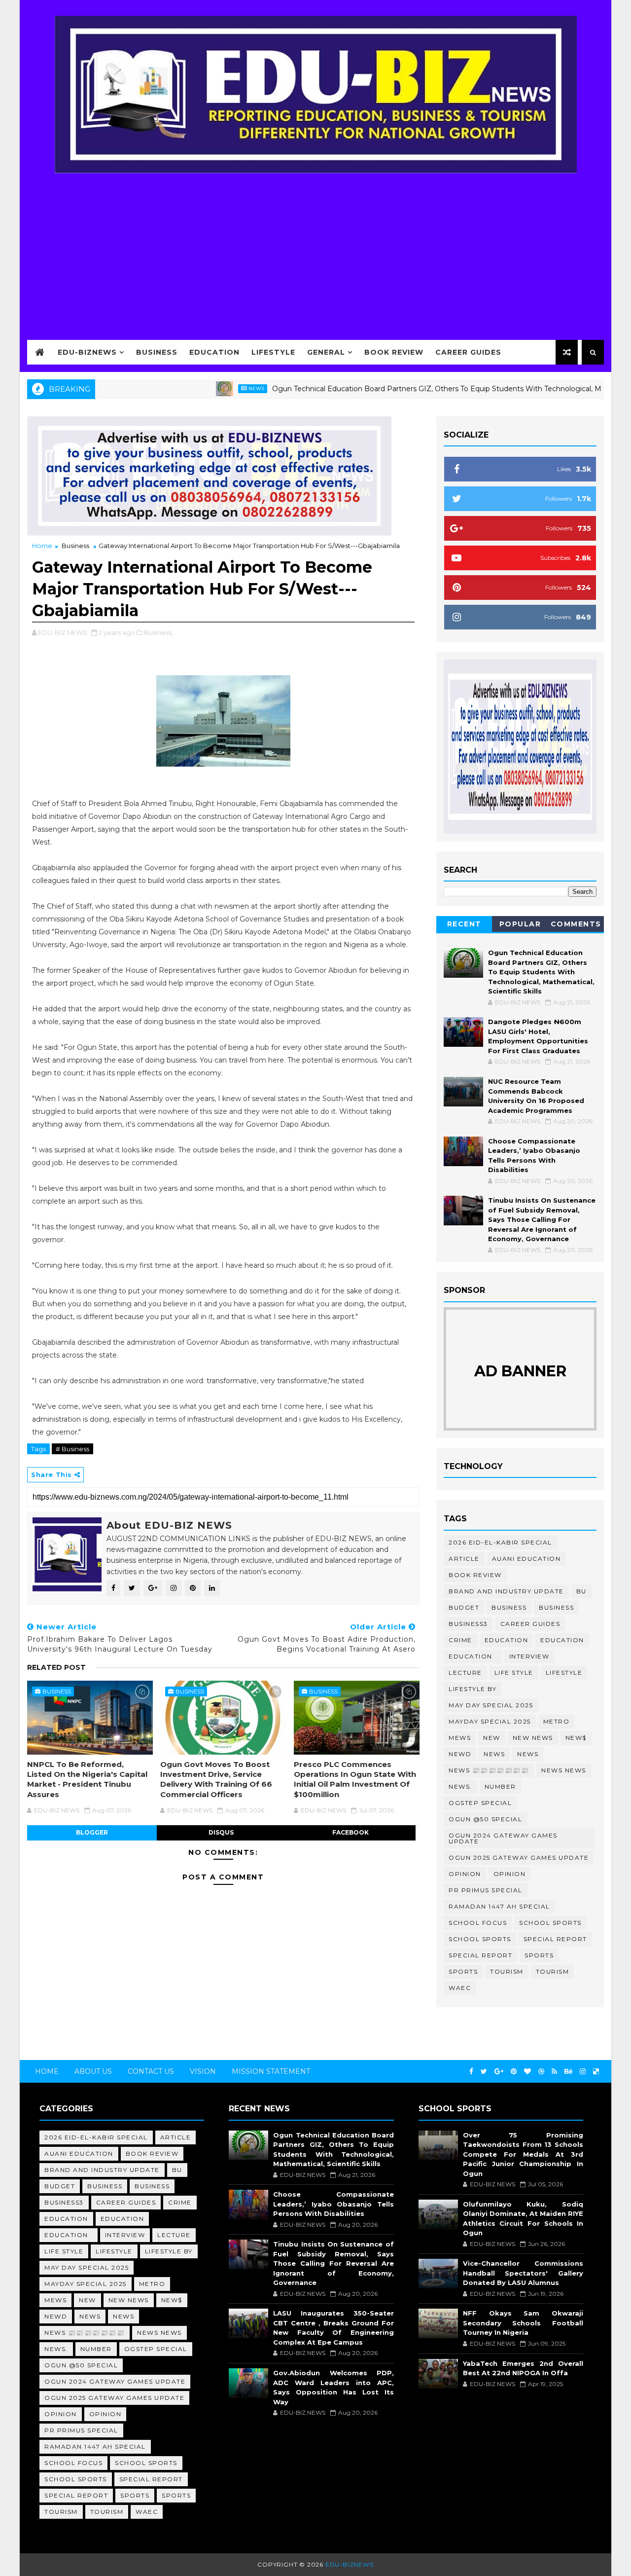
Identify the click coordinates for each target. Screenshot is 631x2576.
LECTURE (465, 1673)
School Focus (478, 1923)
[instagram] (583, 2072)
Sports (539, 1955)
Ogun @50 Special (485, 1819)
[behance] (568, 2072)
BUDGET (464, 1607)
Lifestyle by (473, 1689)
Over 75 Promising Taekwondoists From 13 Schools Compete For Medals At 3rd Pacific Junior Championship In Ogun (523, 2154)
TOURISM (553, 1971)
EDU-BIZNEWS (87, 352)
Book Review (394, 352)
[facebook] (471, 2072)
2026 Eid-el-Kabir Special (500, 1542)
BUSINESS (556, 1607)
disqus (221, 1832)
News (210, 388)
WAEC (460, 1988)
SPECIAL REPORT (480, 1955)
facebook (351, 1832)
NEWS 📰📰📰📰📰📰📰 (489, 1770)
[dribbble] (541, 2072)
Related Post (56, 1667)
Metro (557, 1721)
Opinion (465, 1874)
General (326, 352)
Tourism (507, 1971)
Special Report (555, 1939)
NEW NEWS (533, 1738)
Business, (158, 632)
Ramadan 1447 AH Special (499, 1906)
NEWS (528, 1754)
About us (93, 2071)
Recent (464, 924)
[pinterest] (514, 2072)
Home (42, 546)
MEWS (460, 1738)
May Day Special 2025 (491, 1705)
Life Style (514, 1673)
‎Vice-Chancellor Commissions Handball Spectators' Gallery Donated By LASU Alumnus (523, 2273)
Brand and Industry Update (506, 1591)
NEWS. (460, 1786)
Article (464, 1559)
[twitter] (484, 2072)
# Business (72, 1449)
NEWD (460, 1754)
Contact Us (151, 2071)
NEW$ (576, 1738)
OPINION (510, 1874)
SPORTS (463, 1971)
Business (157, 352)
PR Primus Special (486, 1890)
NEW (492, 1738)
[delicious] (596, 2072)
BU (581, 1591)
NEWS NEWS (564, 1770)
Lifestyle (273, 352)
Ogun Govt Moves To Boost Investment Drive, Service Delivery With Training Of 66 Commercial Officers (216, 1779)
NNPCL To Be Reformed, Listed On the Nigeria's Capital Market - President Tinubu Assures (87, 1779)
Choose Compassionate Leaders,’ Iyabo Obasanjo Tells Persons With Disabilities (333, 2204)
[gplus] (499, 2072)
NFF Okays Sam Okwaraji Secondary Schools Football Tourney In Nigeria (523, 2323)
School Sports (550, 1923)
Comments (576, 924)
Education (214, 352)
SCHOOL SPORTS (480, 1939)
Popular (520, 924)
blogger (92, 1832)
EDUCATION (562, 1640)
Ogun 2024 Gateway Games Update (503, 1838)
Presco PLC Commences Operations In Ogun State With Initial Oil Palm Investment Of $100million (355, 1779)
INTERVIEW (529, 1656)
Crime (460, 1640)
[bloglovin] (527, 2072)
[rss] (554, 2072)
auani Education (526, 1559)
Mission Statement (271, 2071)
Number (500, 1786)
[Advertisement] (315, 250)
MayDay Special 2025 (490, 1721)
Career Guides (468, 352)
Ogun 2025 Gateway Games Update (519, 1858)
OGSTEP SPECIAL (480, 1803)
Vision (203, 2071)
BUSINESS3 (468, 1624)
